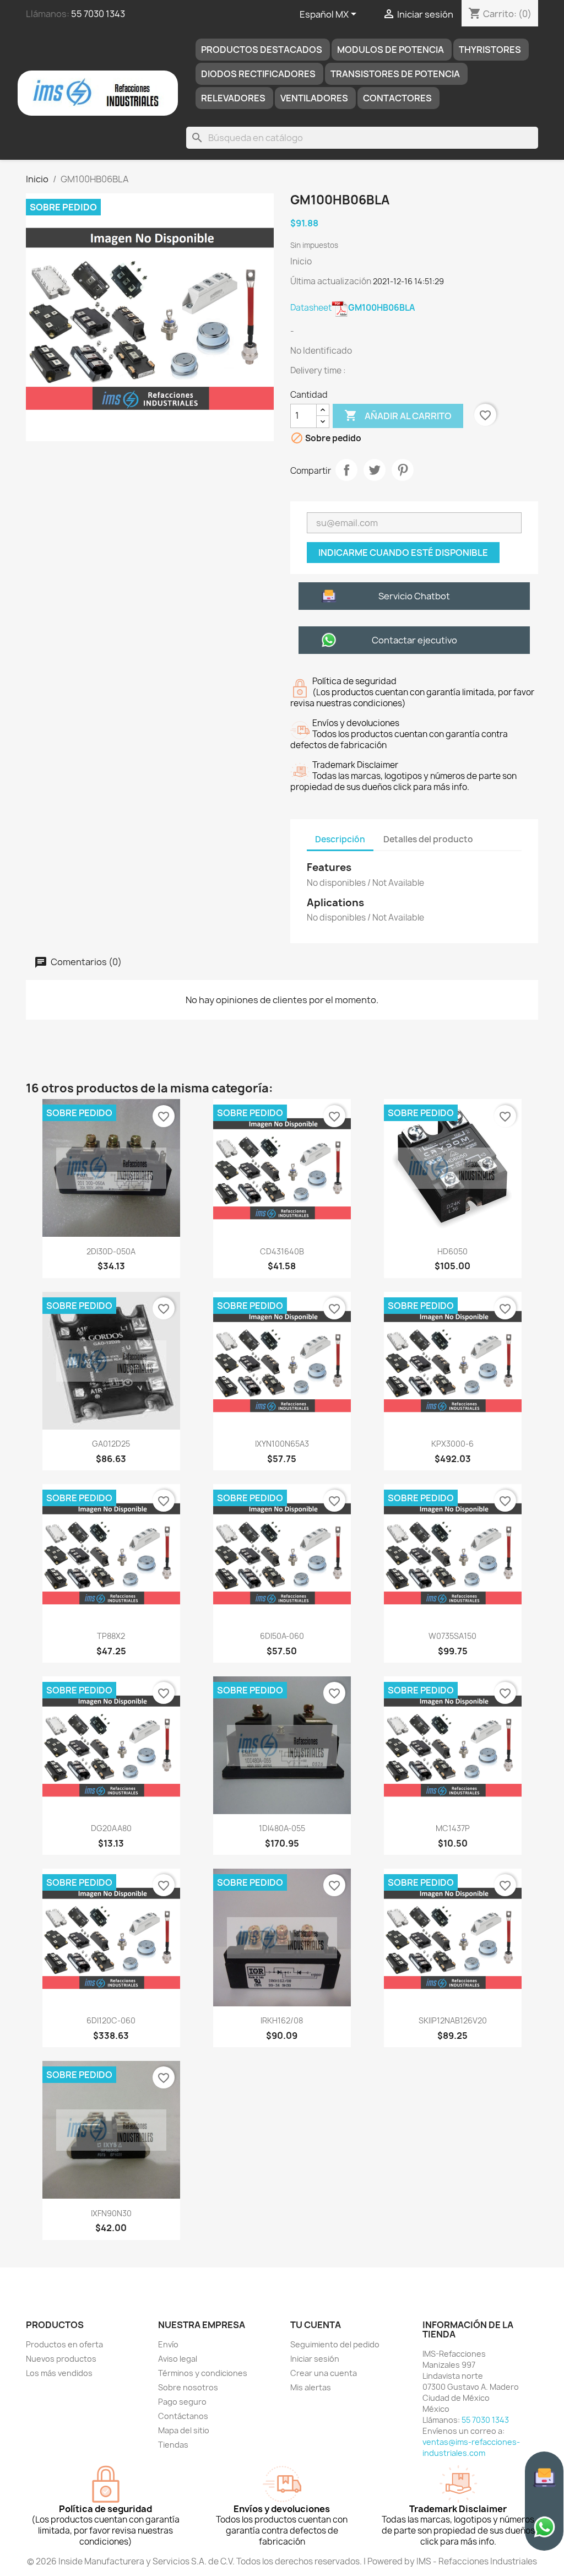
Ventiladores (314, 98)
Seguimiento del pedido (335, 2344)
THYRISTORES (490, 50)
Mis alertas (311, 2387)
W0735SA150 (452, 1636)
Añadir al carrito (398, 415)
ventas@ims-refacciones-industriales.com (471, 2447)
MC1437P (453, 1828)
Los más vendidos (59, 2373)
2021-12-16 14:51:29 (408, 281)
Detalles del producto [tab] (428, 839)
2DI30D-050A (111, 1251)
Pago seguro (182, 2402)
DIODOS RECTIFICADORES (258, 74)
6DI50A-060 (282, 1636)
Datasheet (352, 308)
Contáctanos (183, 2416)
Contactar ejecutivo (414, 640)
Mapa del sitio (184, 2430)
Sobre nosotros (188, 2387)
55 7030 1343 (98, 14)
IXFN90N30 (111, 2213)
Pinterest (403, 470)
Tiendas (173, 2445)
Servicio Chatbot (414, 596)
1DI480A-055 (282, 1828)
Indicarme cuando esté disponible (403, 553)
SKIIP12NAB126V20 (453, 2020)
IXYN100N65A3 (282, 1444)
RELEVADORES (233, 98)
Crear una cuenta (324, 2373)
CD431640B (282, 1251)
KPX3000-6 (452, 1444)
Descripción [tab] (340, 839)
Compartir (346, 470)
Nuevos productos (61, 2359)
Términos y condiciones (203, 2373)
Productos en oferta (64, 2344)
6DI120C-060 (111, 2020)
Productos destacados (262, 50)
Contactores (397, 98)
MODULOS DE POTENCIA (391, 50)
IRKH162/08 (282, 2020)
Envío (168, 2344)
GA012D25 (111, 1444)
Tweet (375, 470)
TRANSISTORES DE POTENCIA (395, 74)
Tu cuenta (316, 2325)
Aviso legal (178, 2359)
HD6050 (452, 1251)
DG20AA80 (111, 1828)
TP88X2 (111, 1636)
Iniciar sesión (315, 2359)
